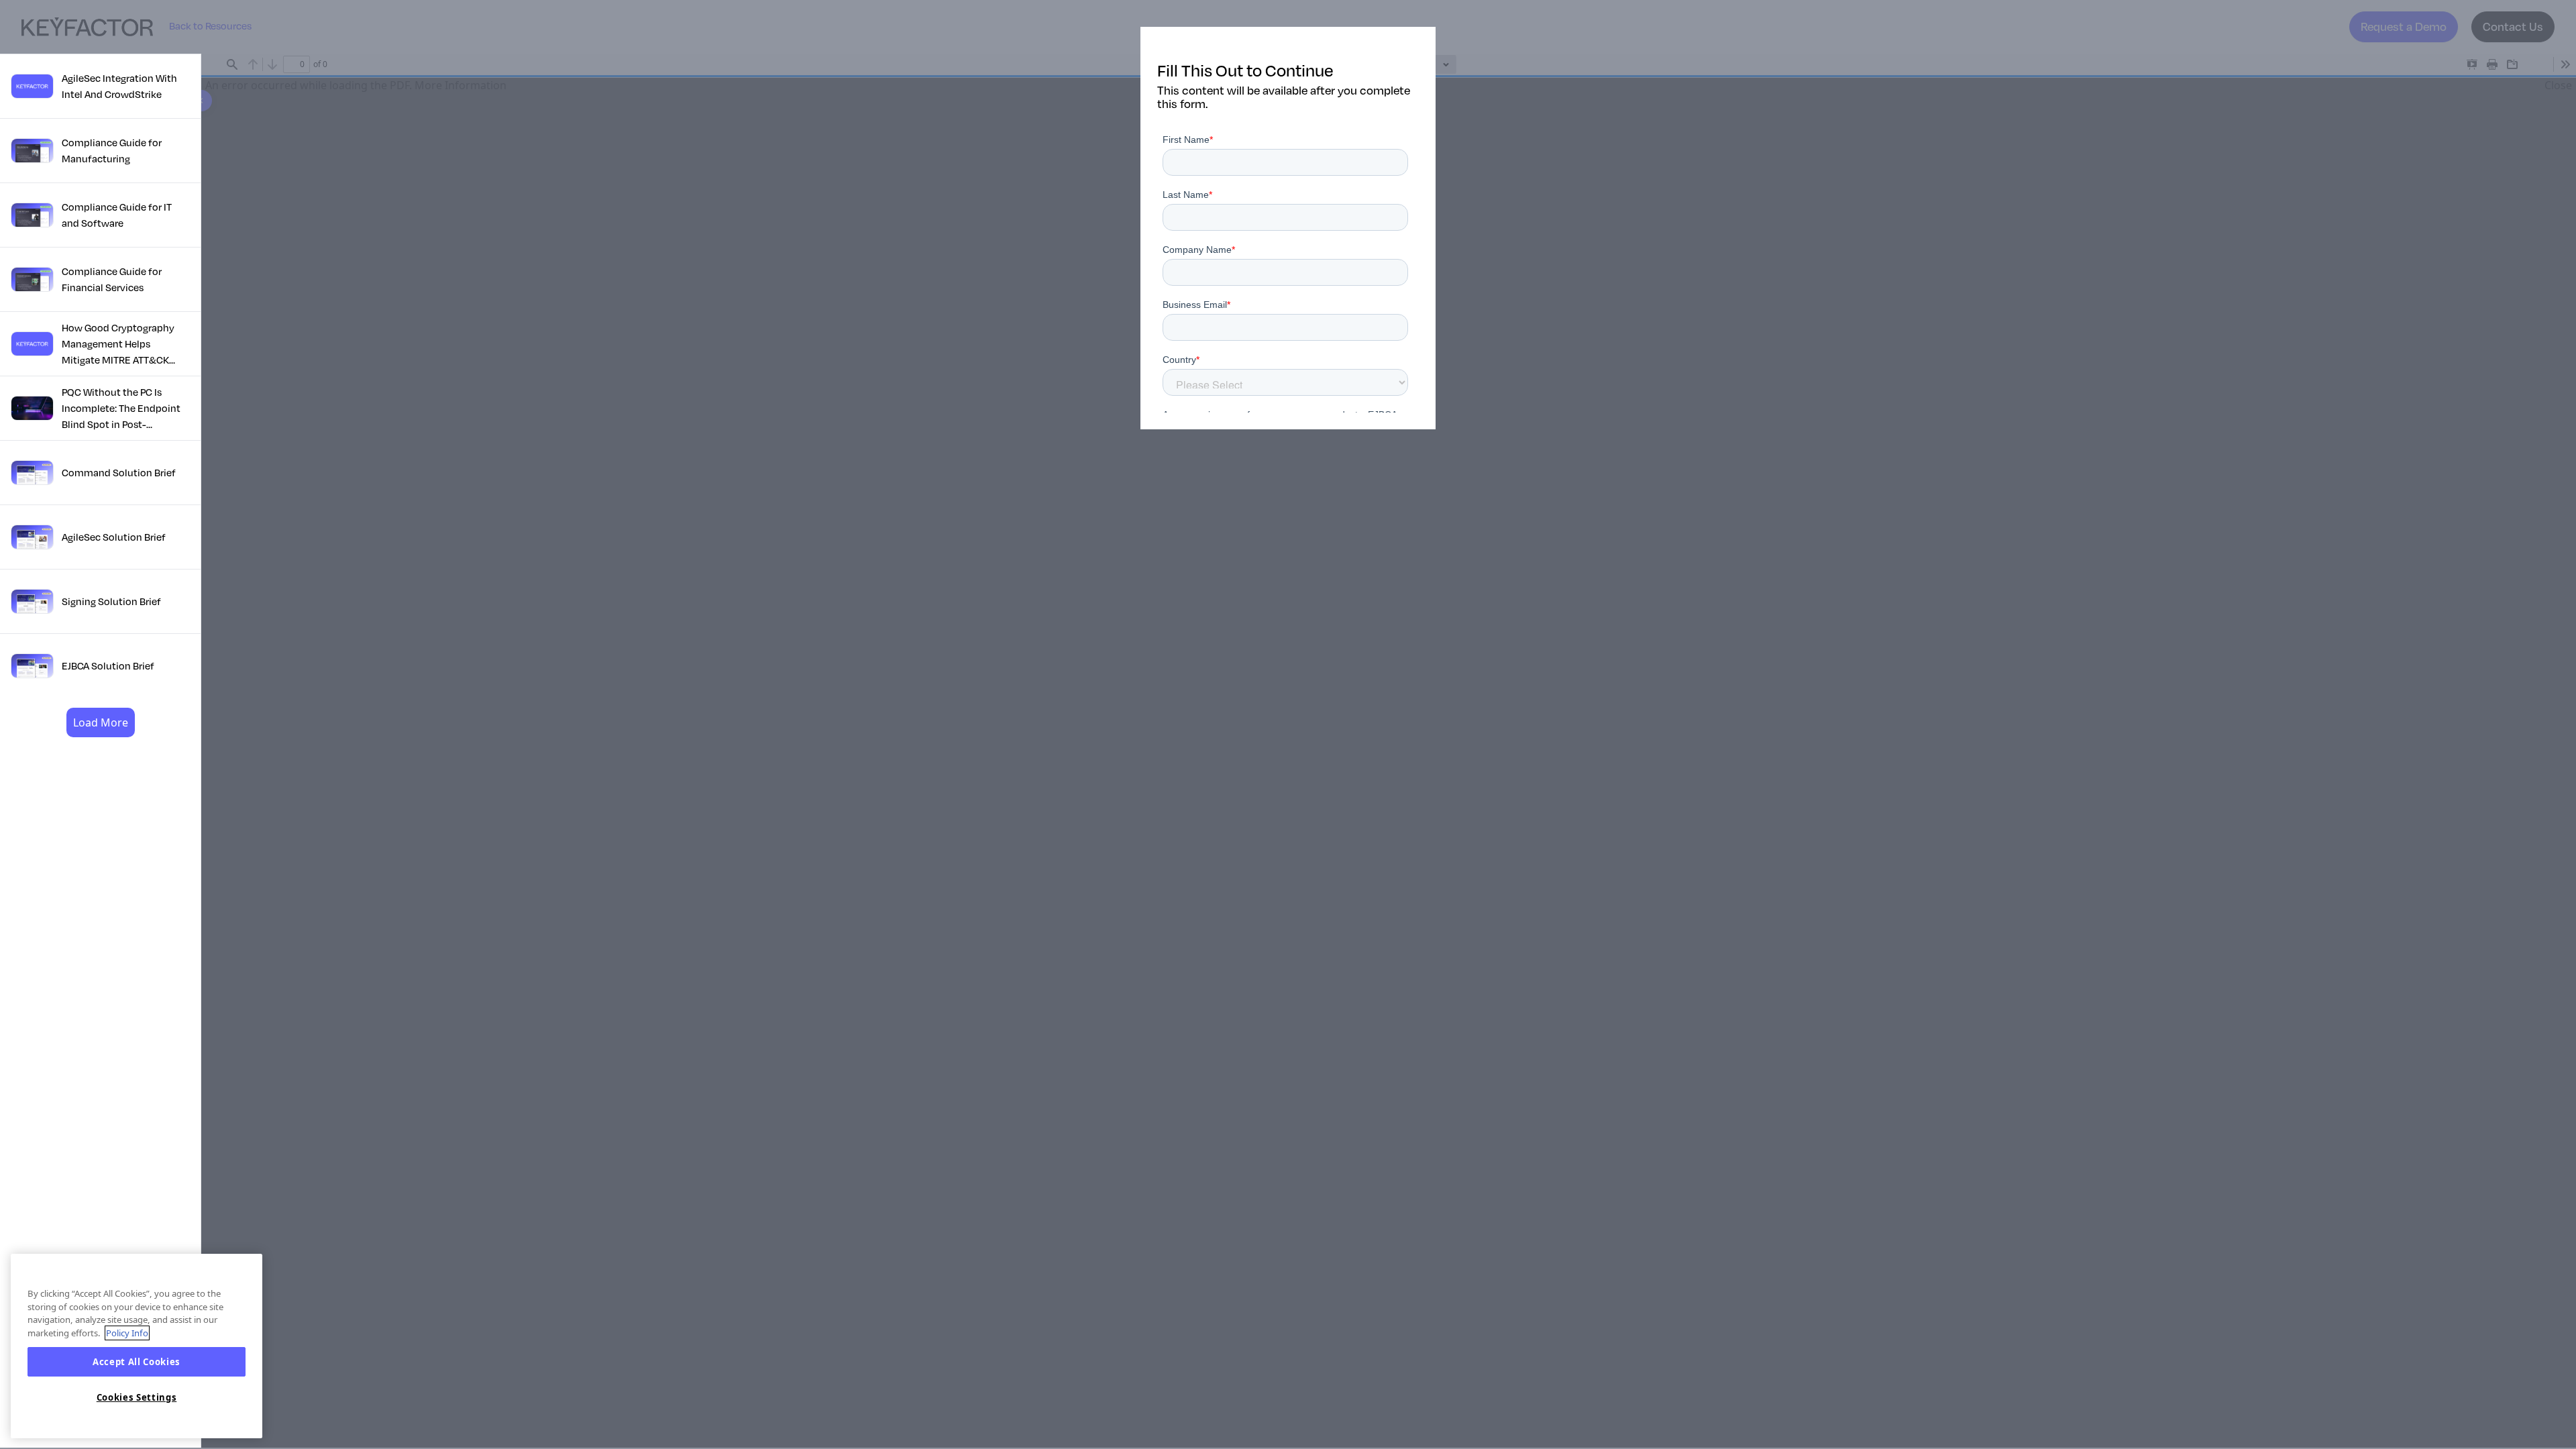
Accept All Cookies (137, 1362)
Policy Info (127, 1333)
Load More (101, 722)
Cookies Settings (137, 1397)
